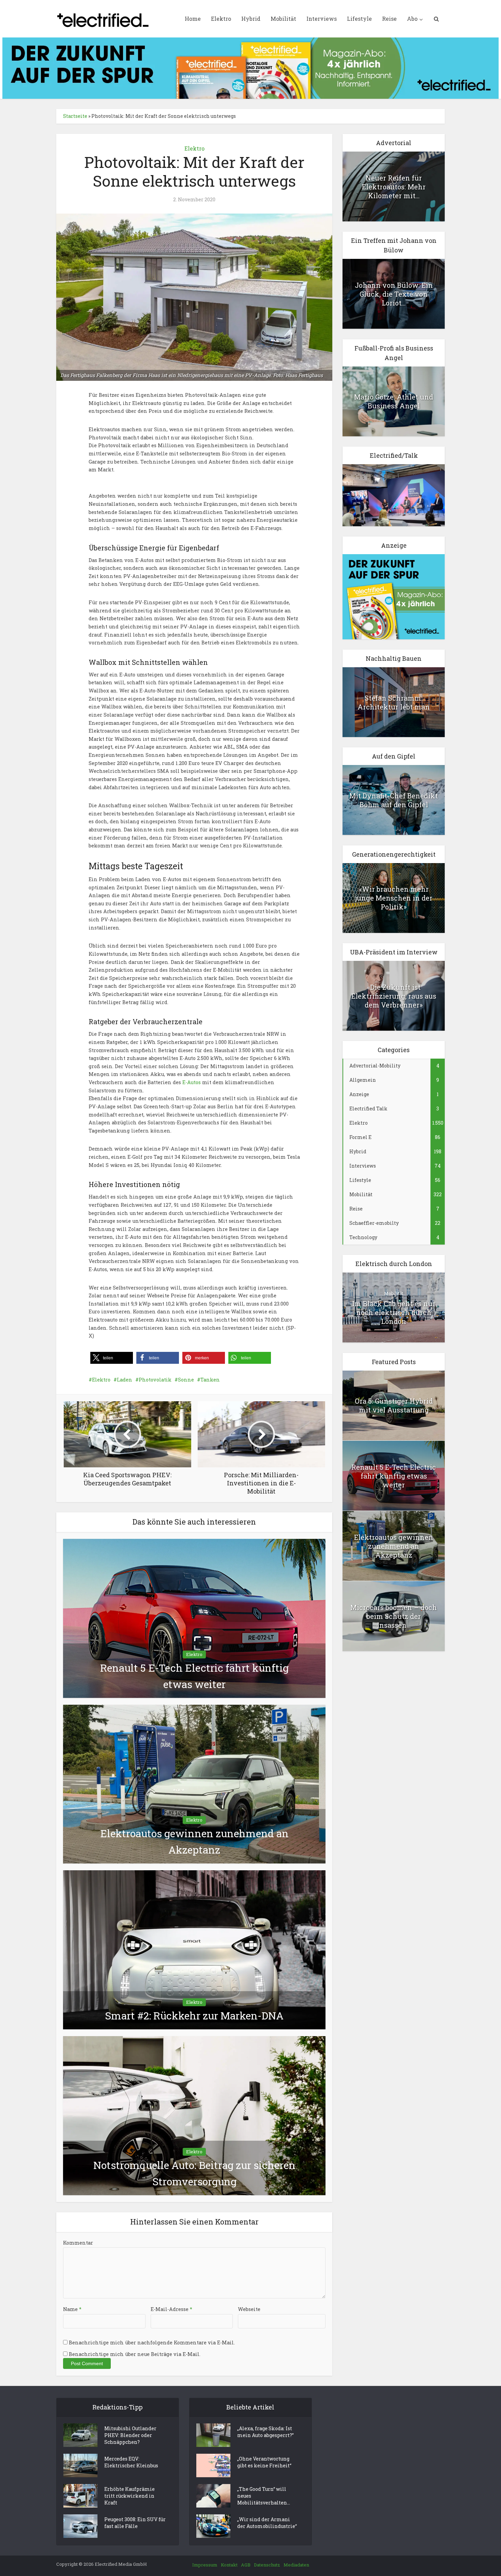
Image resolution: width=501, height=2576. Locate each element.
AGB (246, 2565)
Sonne (186, 1380)
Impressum (205, 2565)
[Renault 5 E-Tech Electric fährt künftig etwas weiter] (194, 1618)
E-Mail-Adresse (171, 2309)
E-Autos (192, 1082)
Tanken (210, 1380)
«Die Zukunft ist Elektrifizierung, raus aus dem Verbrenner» (394, 996)
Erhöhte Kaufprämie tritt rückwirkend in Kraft (130, 2496)
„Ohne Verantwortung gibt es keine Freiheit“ (264, 2462)
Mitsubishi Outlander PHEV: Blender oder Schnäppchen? (130, 2435)
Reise (389, 19)
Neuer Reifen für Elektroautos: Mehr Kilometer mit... (394, 187)
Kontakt (229, 2565)
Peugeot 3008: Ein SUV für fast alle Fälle (135, 2523)
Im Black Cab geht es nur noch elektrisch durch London (394, 1312)
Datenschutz (267, 2565)
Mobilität (283, 19)
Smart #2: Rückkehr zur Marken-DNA (194, 2016)
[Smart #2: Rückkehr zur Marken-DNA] (194, 1949)
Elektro (221, 19)
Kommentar (78, 2243)
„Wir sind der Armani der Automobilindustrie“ (267, 2523)
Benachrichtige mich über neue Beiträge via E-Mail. (135, 2354)
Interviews (322, 19)
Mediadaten (296, 2565)
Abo (412, 19)
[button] (112, 1358)
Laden (125, 1380)
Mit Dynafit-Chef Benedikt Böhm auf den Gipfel (394, 800)
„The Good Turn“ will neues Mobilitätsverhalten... (264, 2496)
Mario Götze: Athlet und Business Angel (394, 401)
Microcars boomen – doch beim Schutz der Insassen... (394, 1616)
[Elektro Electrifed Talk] (394, 495)
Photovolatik (155, 1380)
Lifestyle (359, 19)
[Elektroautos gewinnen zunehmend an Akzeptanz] (194, 1784)
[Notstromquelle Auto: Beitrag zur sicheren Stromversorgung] (194, 2115)
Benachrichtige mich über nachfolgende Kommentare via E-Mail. (152, 2343)
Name (72, 2309)
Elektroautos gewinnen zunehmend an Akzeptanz (394, 1546)
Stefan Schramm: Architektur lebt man (394, 702)
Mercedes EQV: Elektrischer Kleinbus (131, 2462)
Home (193, 19)
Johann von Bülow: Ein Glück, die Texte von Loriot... (394, 294)
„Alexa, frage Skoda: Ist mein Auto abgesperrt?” (265, 2432)
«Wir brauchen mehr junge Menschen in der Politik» (394, 898)
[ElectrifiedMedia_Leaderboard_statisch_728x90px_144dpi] (250, 68)
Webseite (249, 2309)
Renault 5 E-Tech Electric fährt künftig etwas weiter (394, 1476)
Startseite (75, 116)
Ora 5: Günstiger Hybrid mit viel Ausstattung (394, 1405)
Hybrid (251, 19)
